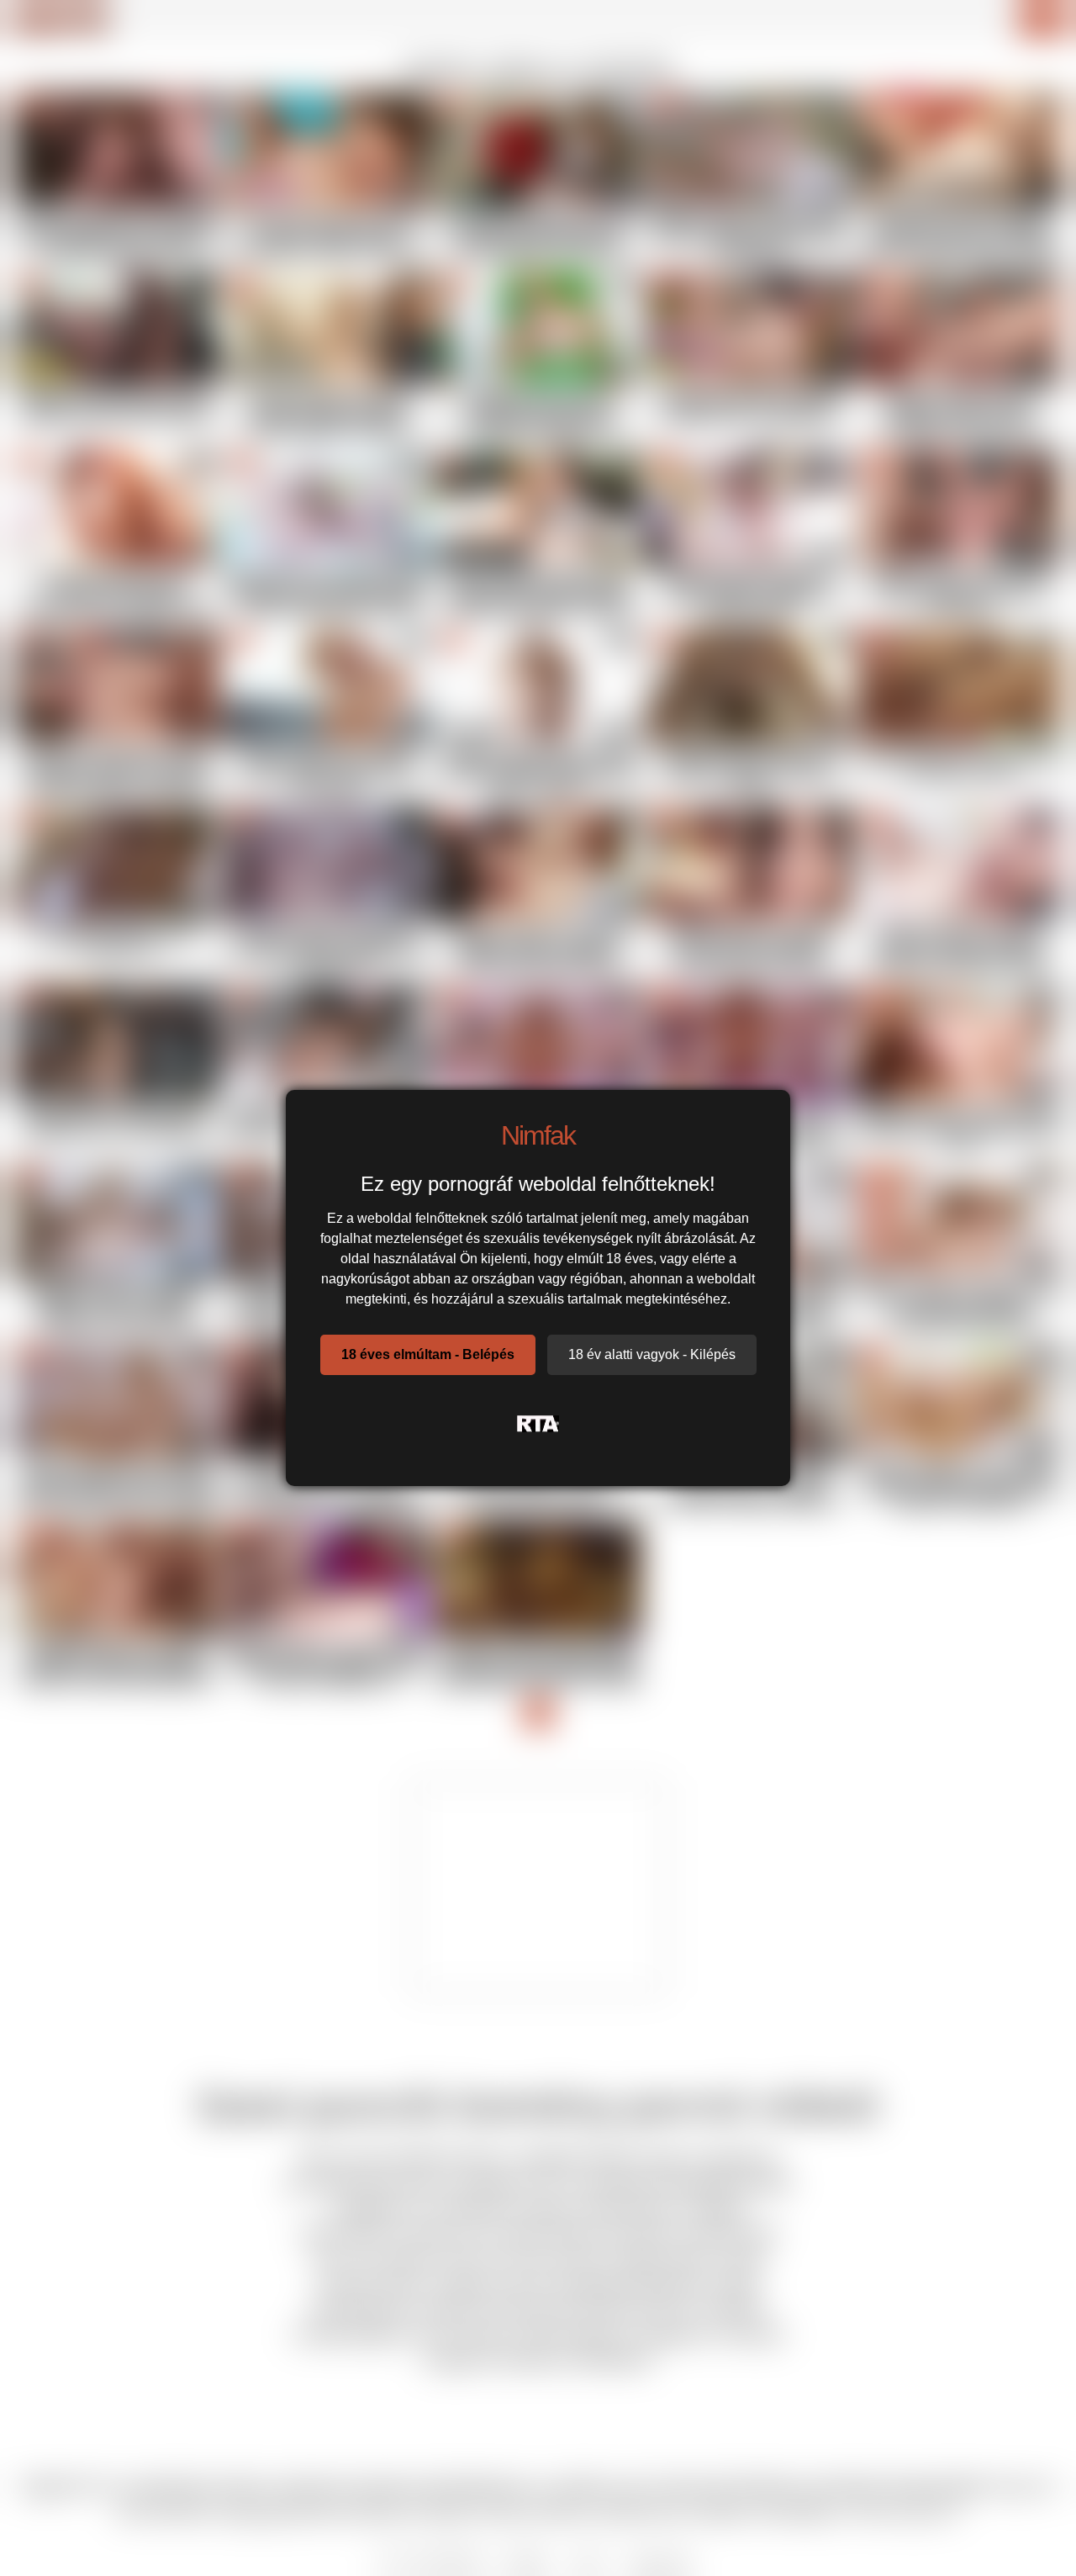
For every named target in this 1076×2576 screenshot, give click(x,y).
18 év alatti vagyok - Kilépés (652, 1354)
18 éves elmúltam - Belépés (428, 1354)
